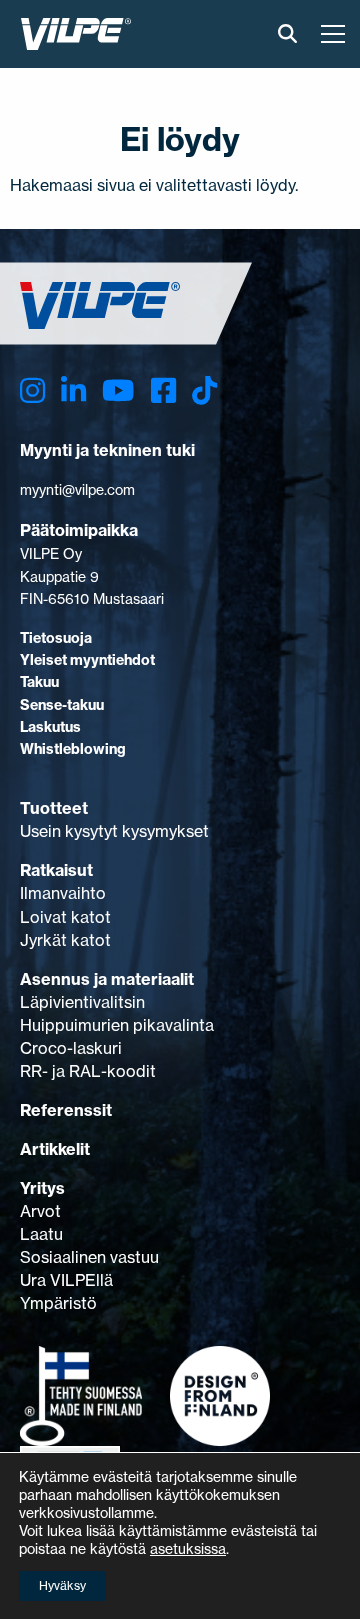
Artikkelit (55, 1149)
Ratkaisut (56, 870)
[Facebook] (163, 391)
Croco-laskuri (71, 1048)
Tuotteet (54, 808)
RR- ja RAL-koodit (88, 1071)
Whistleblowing (73, 749)
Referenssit (66, 1110)
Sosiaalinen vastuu (89, 1257)
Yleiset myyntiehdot (87, 660)
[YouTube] (118, 391)
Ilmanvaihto (63, 893)
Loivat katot (65, 917)
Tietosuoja (56, 638)
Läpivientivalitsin (82, 1002)
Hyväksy (62, 1585)
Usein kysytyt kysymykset (114, 831)
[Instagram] (32, 391)
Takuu (39, 682)
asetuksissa (188, 1548)
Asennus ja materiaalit (107, 979)
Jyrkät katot (65, 940)
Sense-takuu (62, 705)
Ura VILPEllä (66, 1280)
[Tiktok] (204, 391)
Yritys (42, 1188)
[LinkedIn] (73, 391)
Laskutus (50, 727)
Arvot (40, 1211)
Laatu (41, 1234)
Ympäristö (58, 1303)
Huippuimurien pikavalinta (117, 1025)
